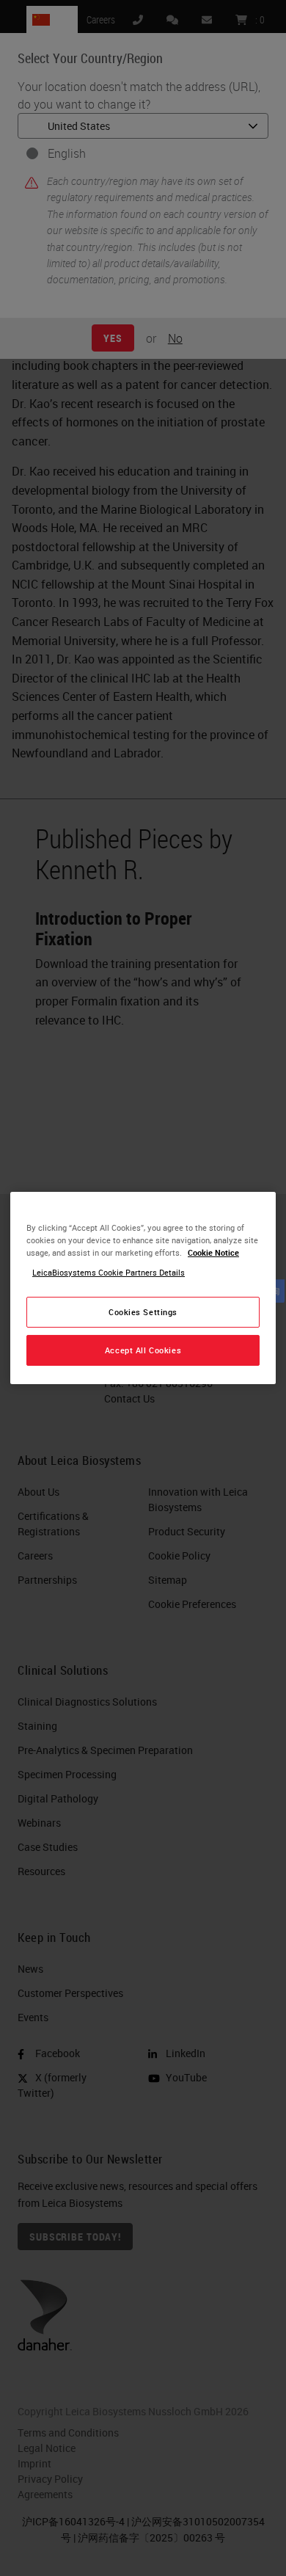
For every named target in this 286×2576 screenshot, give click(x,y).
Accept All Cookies (143, 1350)
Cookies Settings (143, 1312)
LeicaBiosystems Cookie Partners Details (109, 1272)
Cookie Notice (213, 1252)
